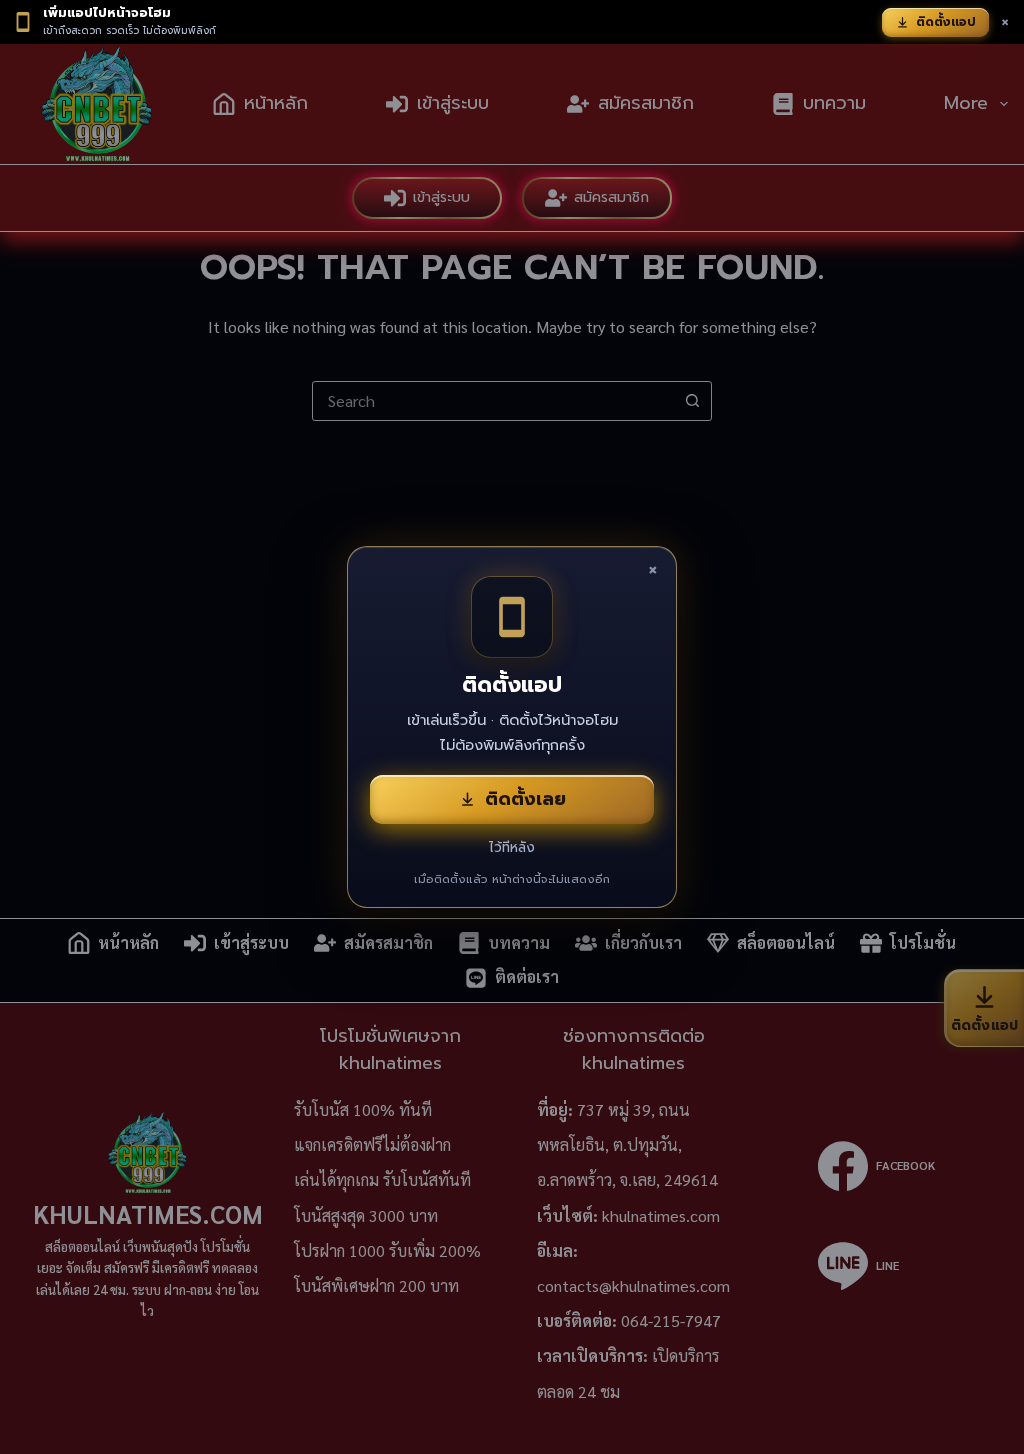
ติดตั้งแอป (946, 22)
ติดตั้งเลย (525, 799)
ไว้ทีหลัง (512, 847)
